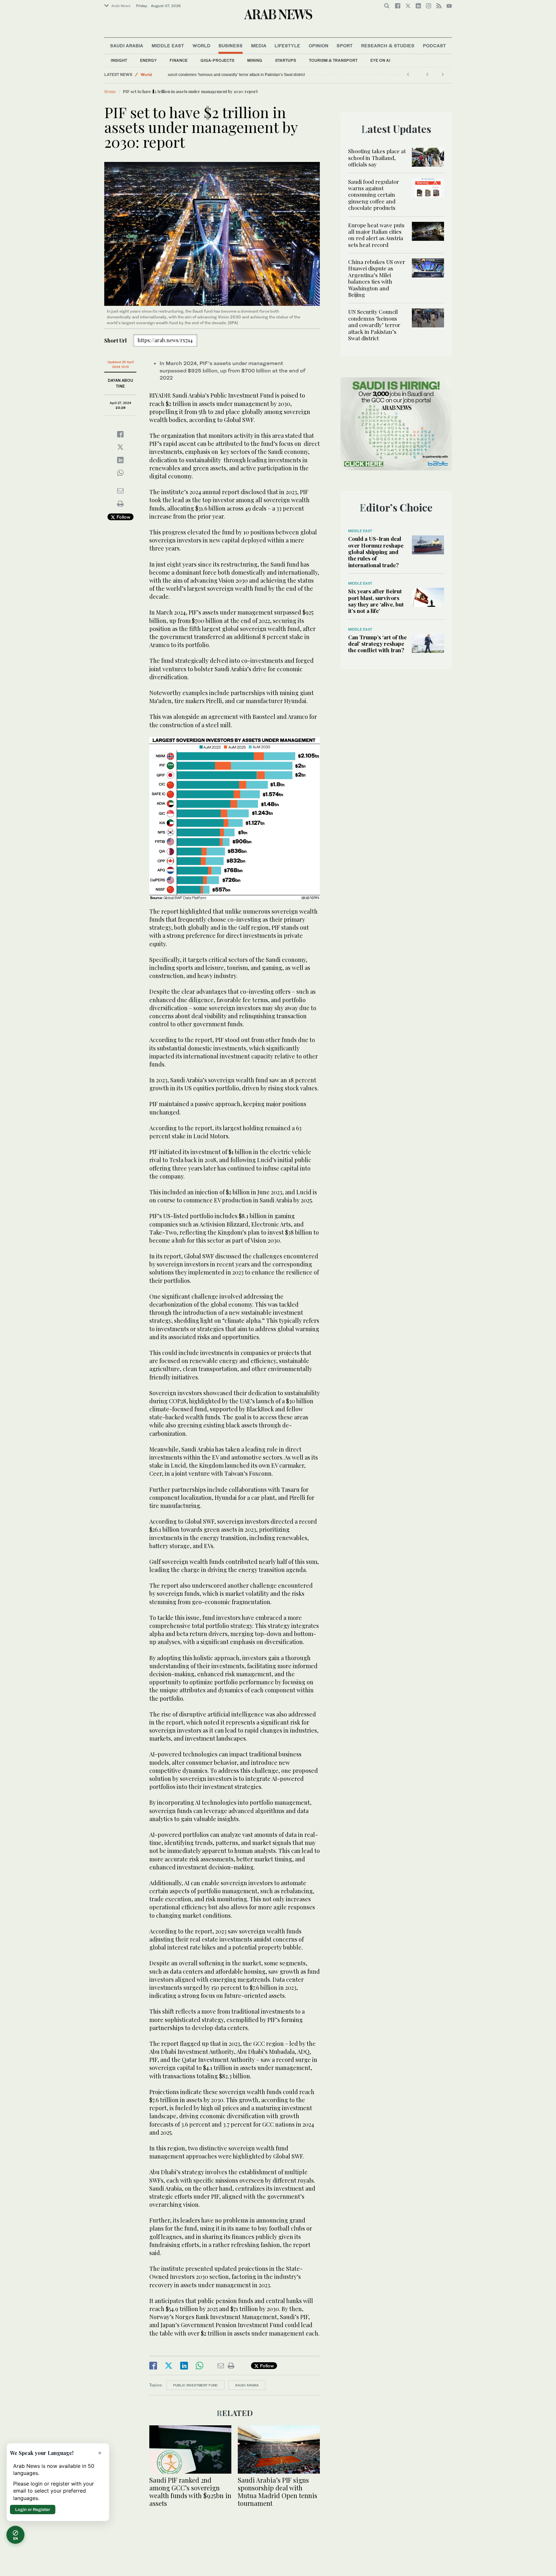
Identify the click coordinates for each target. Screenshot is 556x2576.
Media (259, 46)
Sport (345, 46)
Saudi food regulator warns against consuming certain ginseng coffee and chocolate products (374, 195)
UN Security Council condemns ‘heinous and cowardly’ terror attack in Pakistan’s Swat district (253, 75)
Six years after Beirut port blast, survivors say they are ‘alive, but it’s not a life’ (376, 601)
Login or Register (33, 2509)
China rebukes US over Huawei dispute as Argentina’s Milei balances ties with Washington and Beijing (377, 278)
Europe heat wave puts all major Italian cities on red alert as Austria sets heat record (376, 235)
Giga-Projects (217, 60)
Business (231, 46)
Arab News (121, 6)
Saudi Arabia (127, 46)
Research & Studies (388, 46)
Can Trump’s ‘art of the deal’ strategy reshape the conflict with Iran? (377, 644)
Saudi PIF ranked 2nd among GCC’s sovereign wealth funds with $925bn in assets (190, 2491)
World (201, 46)
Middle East (168, 46)
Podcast (434, 46)
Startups (286, 60)
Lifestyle (287, 46)
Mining (255, 60)
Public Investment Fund (195, 2385)
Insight (119, 60)
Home (110, 91)
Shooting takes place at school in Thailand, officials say (377, 158)
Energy (148, 60)
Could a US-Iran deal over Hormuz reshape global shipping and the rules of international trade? (376, 552)
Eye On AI (380, 60)
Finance (179, 60)
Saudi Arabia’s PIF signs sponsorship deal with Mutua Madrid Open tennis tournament (278, 2491)
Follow (123, 517)
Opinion (319, 46)
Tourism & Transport (333, 60)
